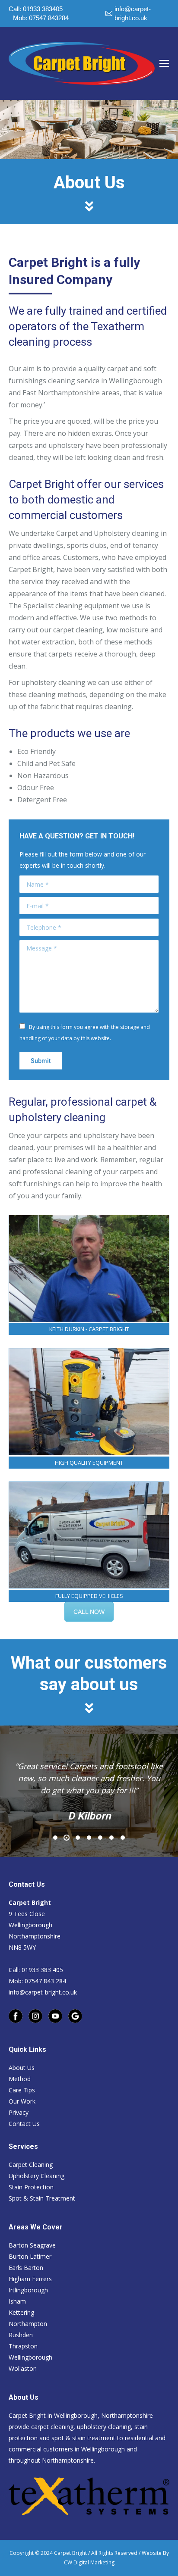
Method (20, 2079)
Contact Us (24, 2124)
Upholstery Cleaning (37, 2176)
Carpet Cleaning (31, 2165)
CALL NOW (89, 1612)
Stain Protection (31, 2187)
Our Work (22, 2101)
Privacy (19, 2112)
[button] (55, 1838)
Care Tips (22, 2090)
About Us (22, 2068)
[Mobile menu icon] (164, 63)
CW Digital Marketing (89, 2562)
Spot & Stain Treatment (42, 2198)
